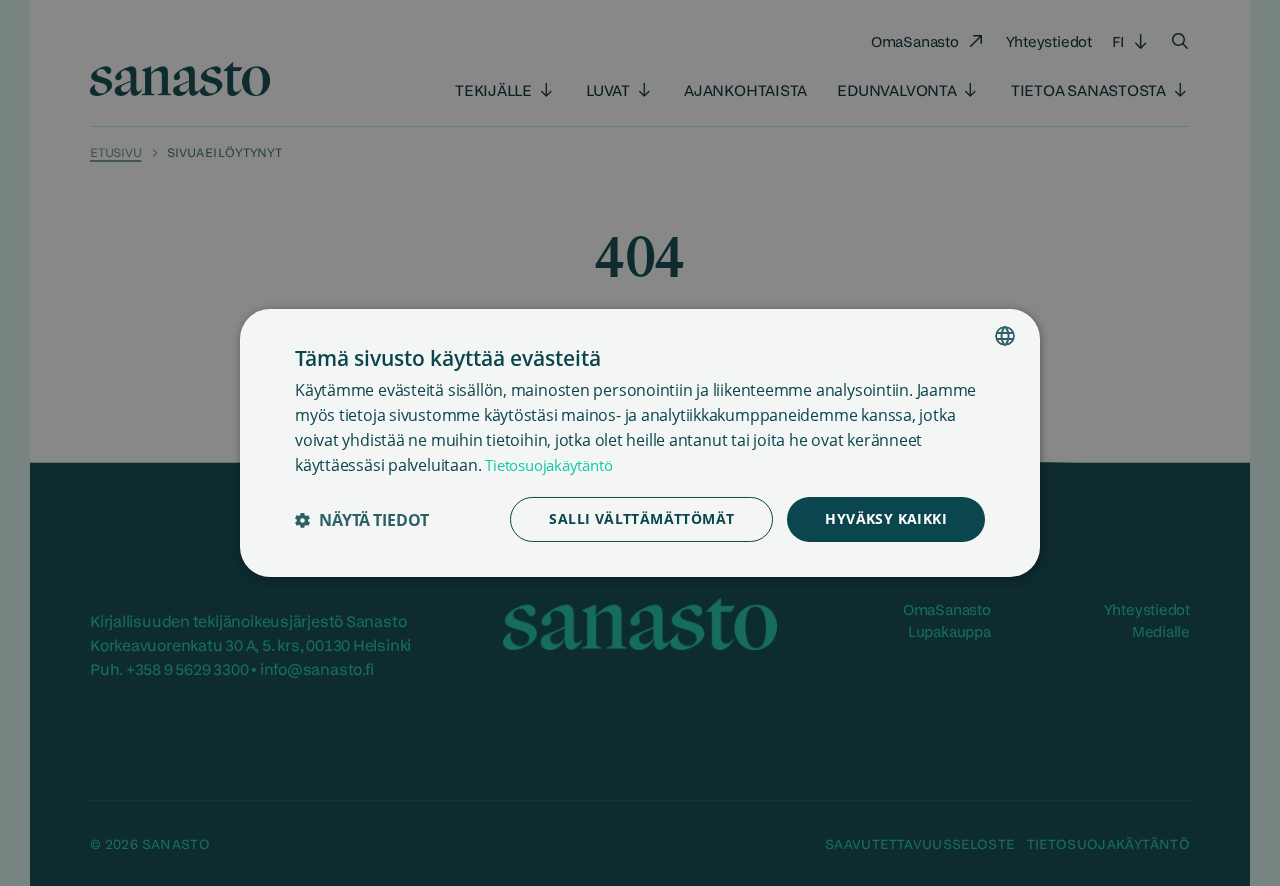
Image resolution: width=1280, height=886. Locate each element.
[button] (362, 520)
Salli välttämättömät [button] (641, 518)
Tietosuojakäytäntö (548, 465)
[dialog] (640, 443)
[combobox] (1005, 336)
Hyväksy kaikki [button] (886, 518)
